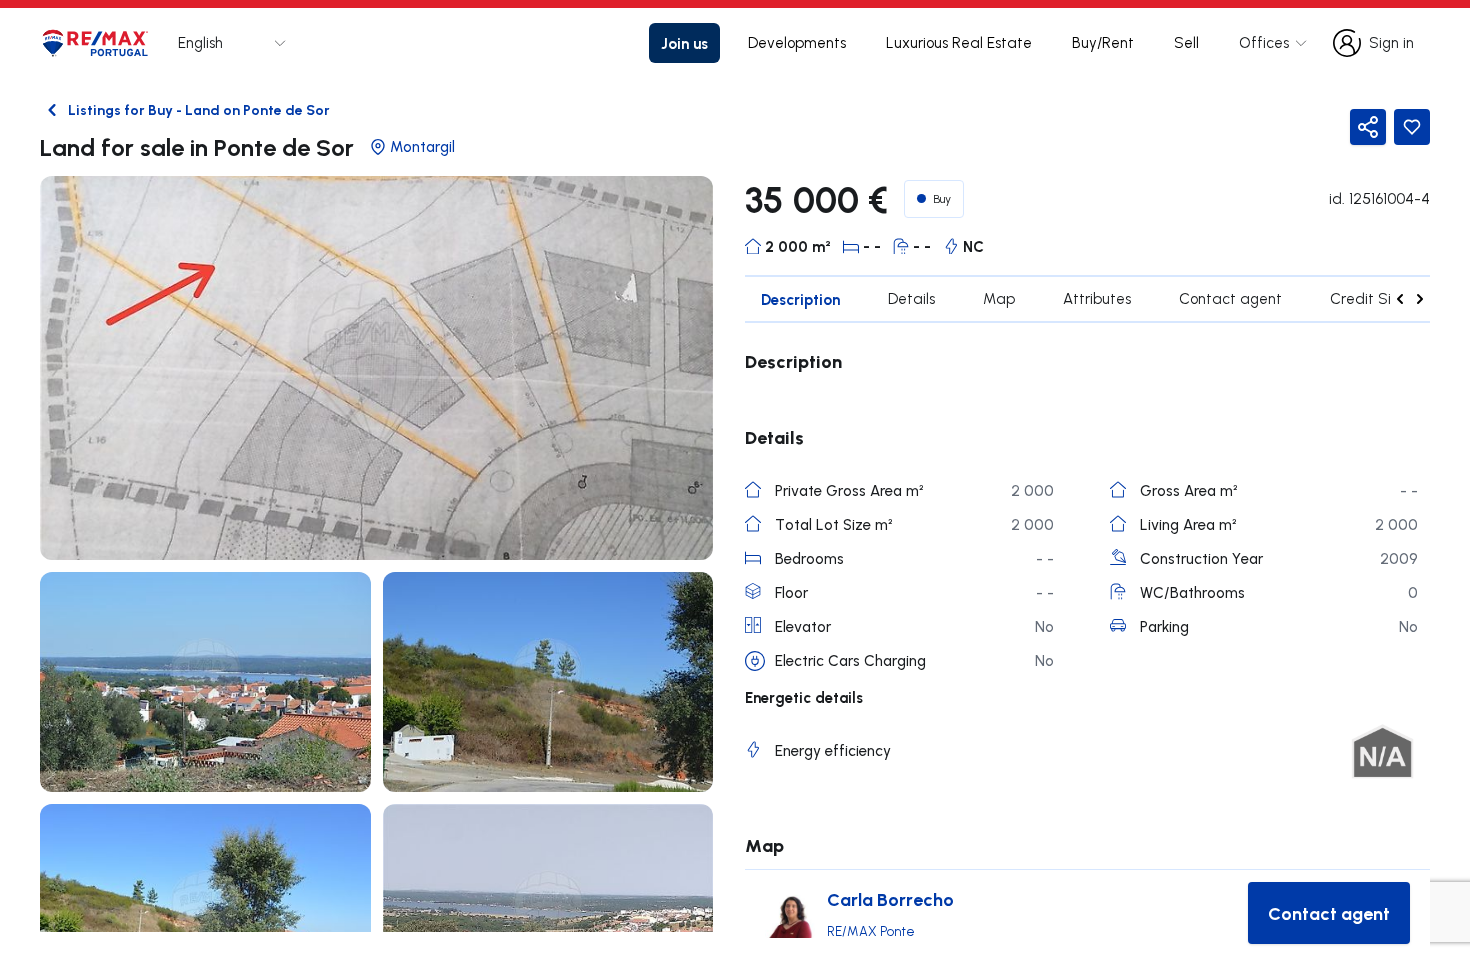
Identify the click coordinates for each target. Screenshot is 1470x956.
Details (911, 298)
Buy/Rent (1103, 42)
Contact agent (1230, 298)
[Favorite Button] (1412, 127)
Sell (1186, 42)
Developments (797, 42)
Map (999, 298)
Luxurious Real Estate (959, 42)
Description (800, 299)
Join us (684, 43)
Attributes (1097, 298)
